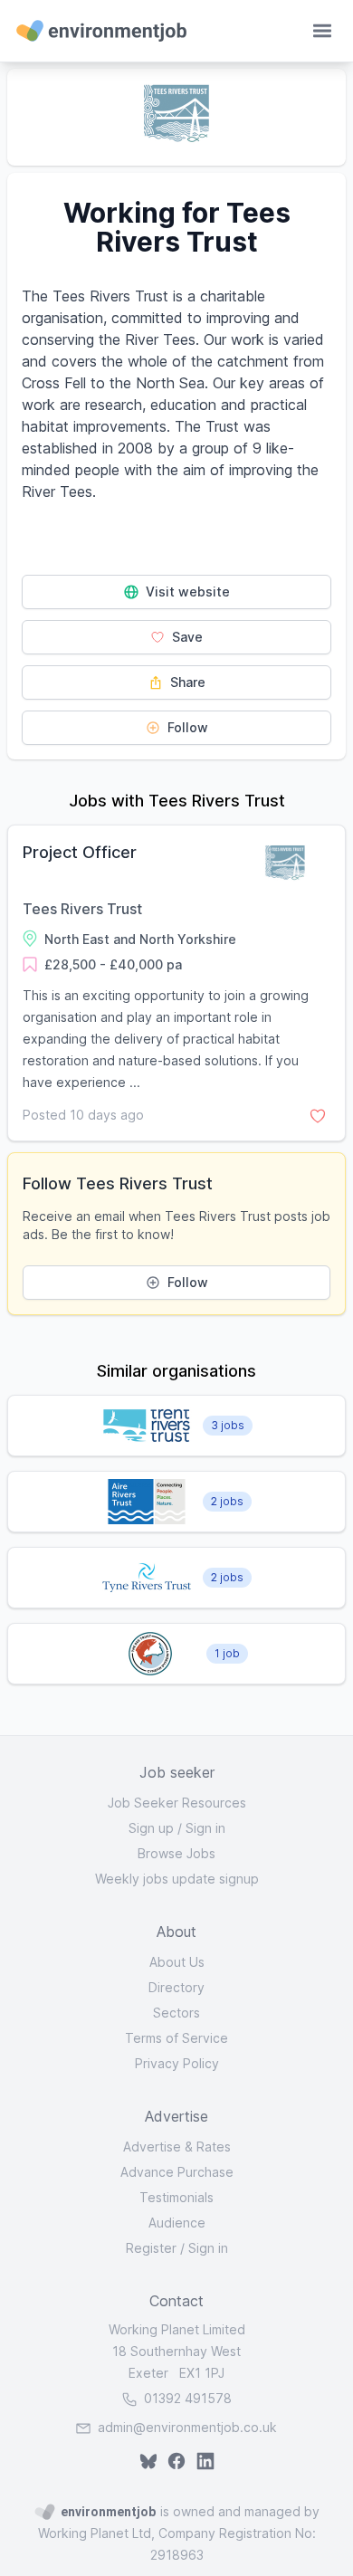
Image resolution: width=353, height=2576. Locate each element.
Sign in (205, 1828)
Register (151, 2248)
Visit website (186, 592)
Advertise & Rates (177, 2147)
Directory (176, 1987)
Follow (186, 727)
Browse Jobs (176, 1853)
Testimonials (176, 2197)
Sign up (151, 1828)
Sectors (176, 2013)
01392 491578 (186, 2398)
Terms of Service (176, 2038)
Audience (177, 2223)
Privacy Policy (177, 2063)
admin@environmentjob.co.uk (187, 2427)
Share (186, 682)
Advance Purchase (177, 2172)
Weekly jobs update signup (177, 1879)
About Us (177, 1962)
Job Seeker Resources (177, 1803)
